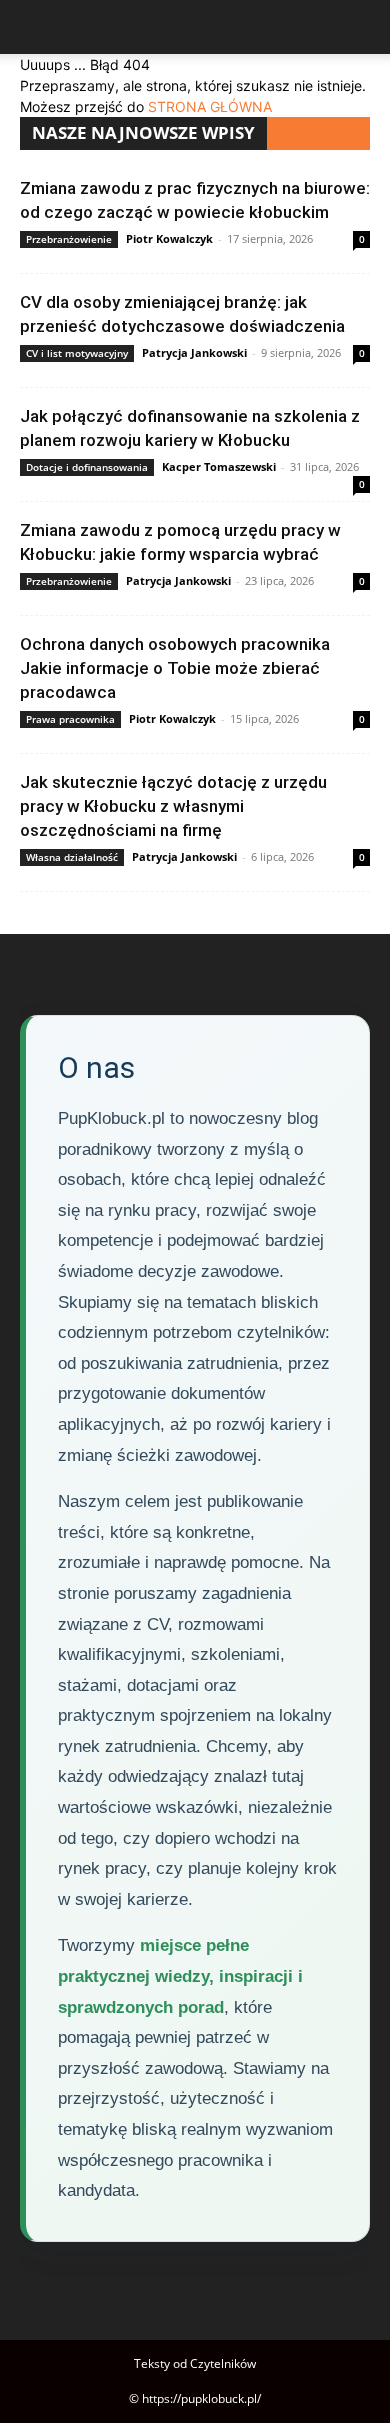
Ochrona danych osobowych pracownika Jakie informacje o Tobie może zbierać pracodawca (175, 668)
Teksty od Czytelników (195, 2363)
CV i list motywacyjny (77, 353)
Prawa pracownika (70, 719)
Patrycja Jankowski (194, 352)
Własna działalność (72, 857)
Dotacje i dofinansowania (87, 467)
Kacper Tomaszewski (219, 466)
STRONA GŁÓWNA (210, 106)
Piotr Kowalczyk (169, 238)
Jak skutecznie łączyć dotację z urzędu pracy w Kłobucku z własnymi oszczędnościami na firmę (173, 806)
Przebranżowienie (69, 239)
